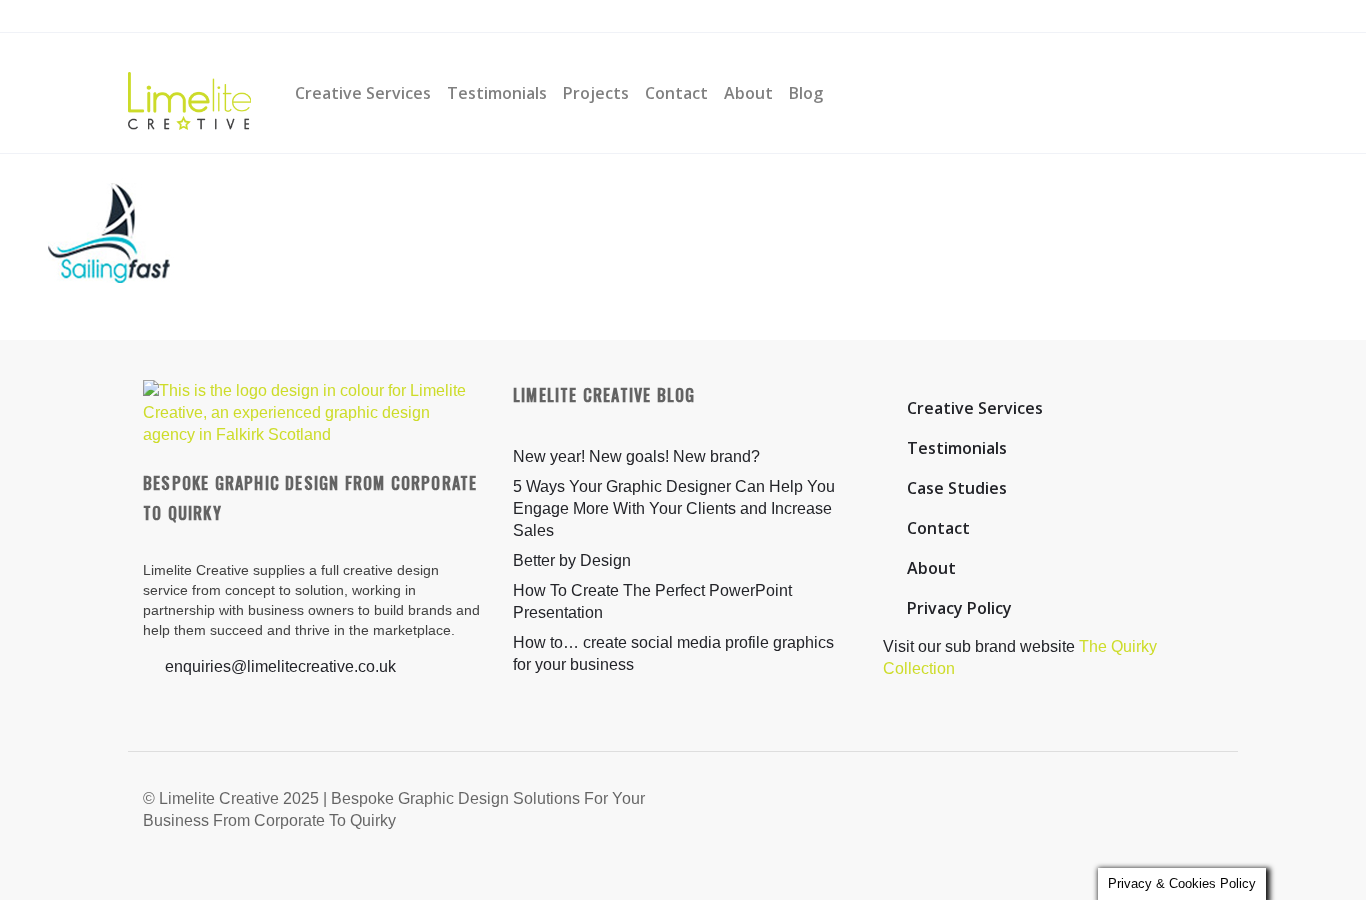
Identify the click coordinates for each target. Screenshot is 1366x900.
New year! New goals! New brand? (636, 456)
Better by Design (572, 560)
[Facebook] (386, 17)
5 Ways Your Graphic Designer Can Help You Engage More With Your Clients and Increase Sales (674, 508)
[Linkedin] (461, 17)
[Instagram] (423, 17)
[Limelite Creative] (189, 93)
